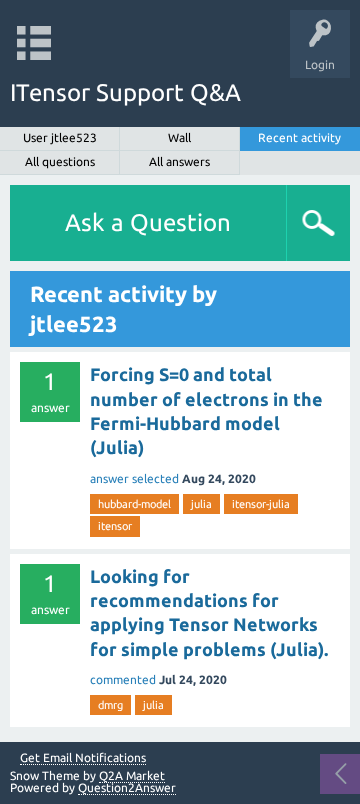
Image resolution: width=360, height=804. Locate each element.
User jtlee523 (60, 137)
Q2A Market (132, 775)
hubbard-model (134, 504)
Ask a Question (148, 222)
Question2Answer (127, 787)
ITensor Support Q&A (125, 92)
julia (201, 504)
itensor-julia (261, 504)
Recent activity (299, 137)
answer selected (134, 478)
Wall (179, 137)
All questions (60, 161)
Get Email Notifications (83, 758)
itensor (115, 526)
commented (123, 679)
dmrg (110, 705)
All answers (179, 161)
